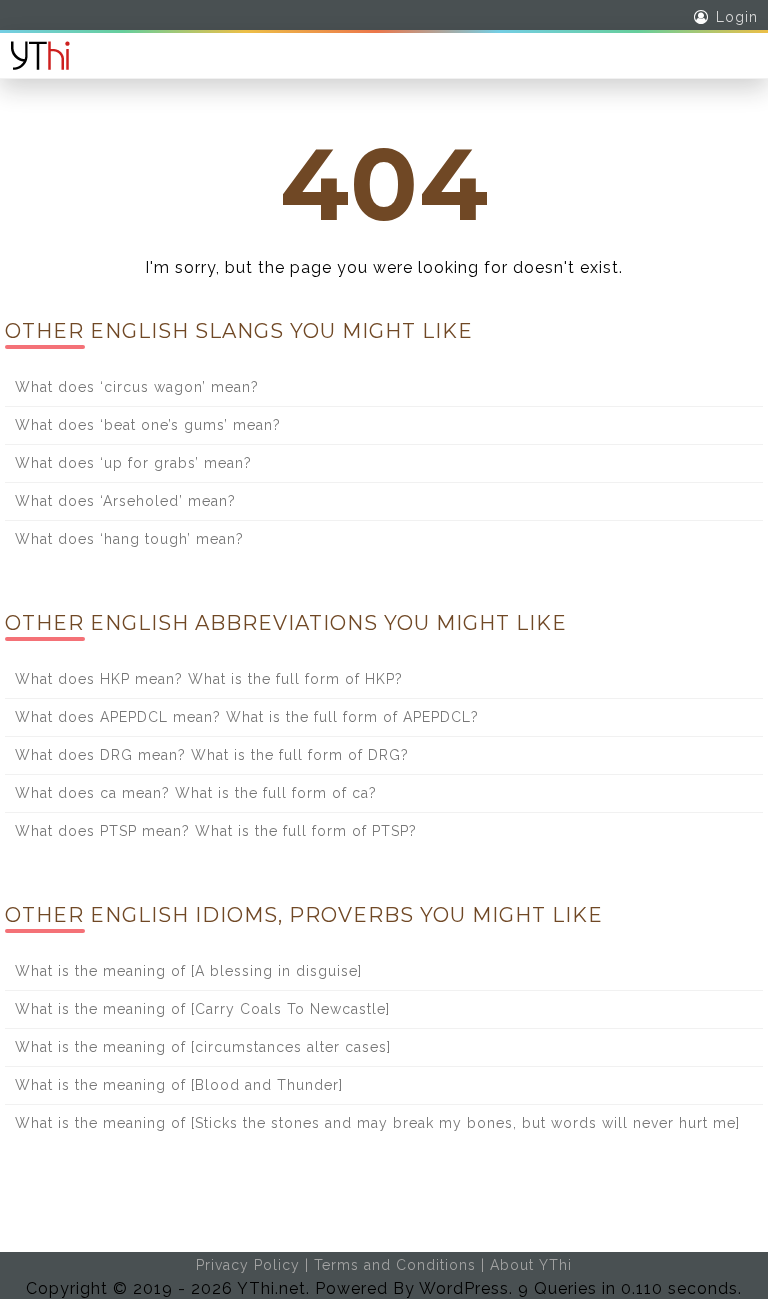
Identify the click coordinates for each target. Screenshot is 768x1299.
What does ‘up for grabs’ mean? (133, 463)
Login (737, 17)
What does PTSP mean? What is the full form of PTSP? (216, 831)
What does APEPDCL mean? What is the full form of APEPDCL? (247, 717)
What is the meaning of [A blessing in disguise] (188, 971)
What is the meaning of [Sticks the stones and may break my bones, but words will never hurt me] (377, 1123)
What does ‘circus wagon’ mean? (137, 387)
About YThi (531, 1265)
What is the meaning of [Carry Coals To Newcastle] (202, 1009)
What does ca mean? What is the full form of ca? (196, 793)
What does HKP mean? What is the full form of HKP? (209, 679)
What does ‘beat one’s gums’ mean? (148, 425)
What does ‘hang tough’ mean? (129, 539)
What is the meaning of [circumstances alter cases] (203, 1047)
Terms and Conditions (395, 1265)
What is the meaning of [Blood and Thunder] (179, 1085)
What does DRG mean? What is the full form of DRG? (212, 755)
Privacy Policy (248, 1265)
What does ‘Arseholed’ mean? (125, 501)
